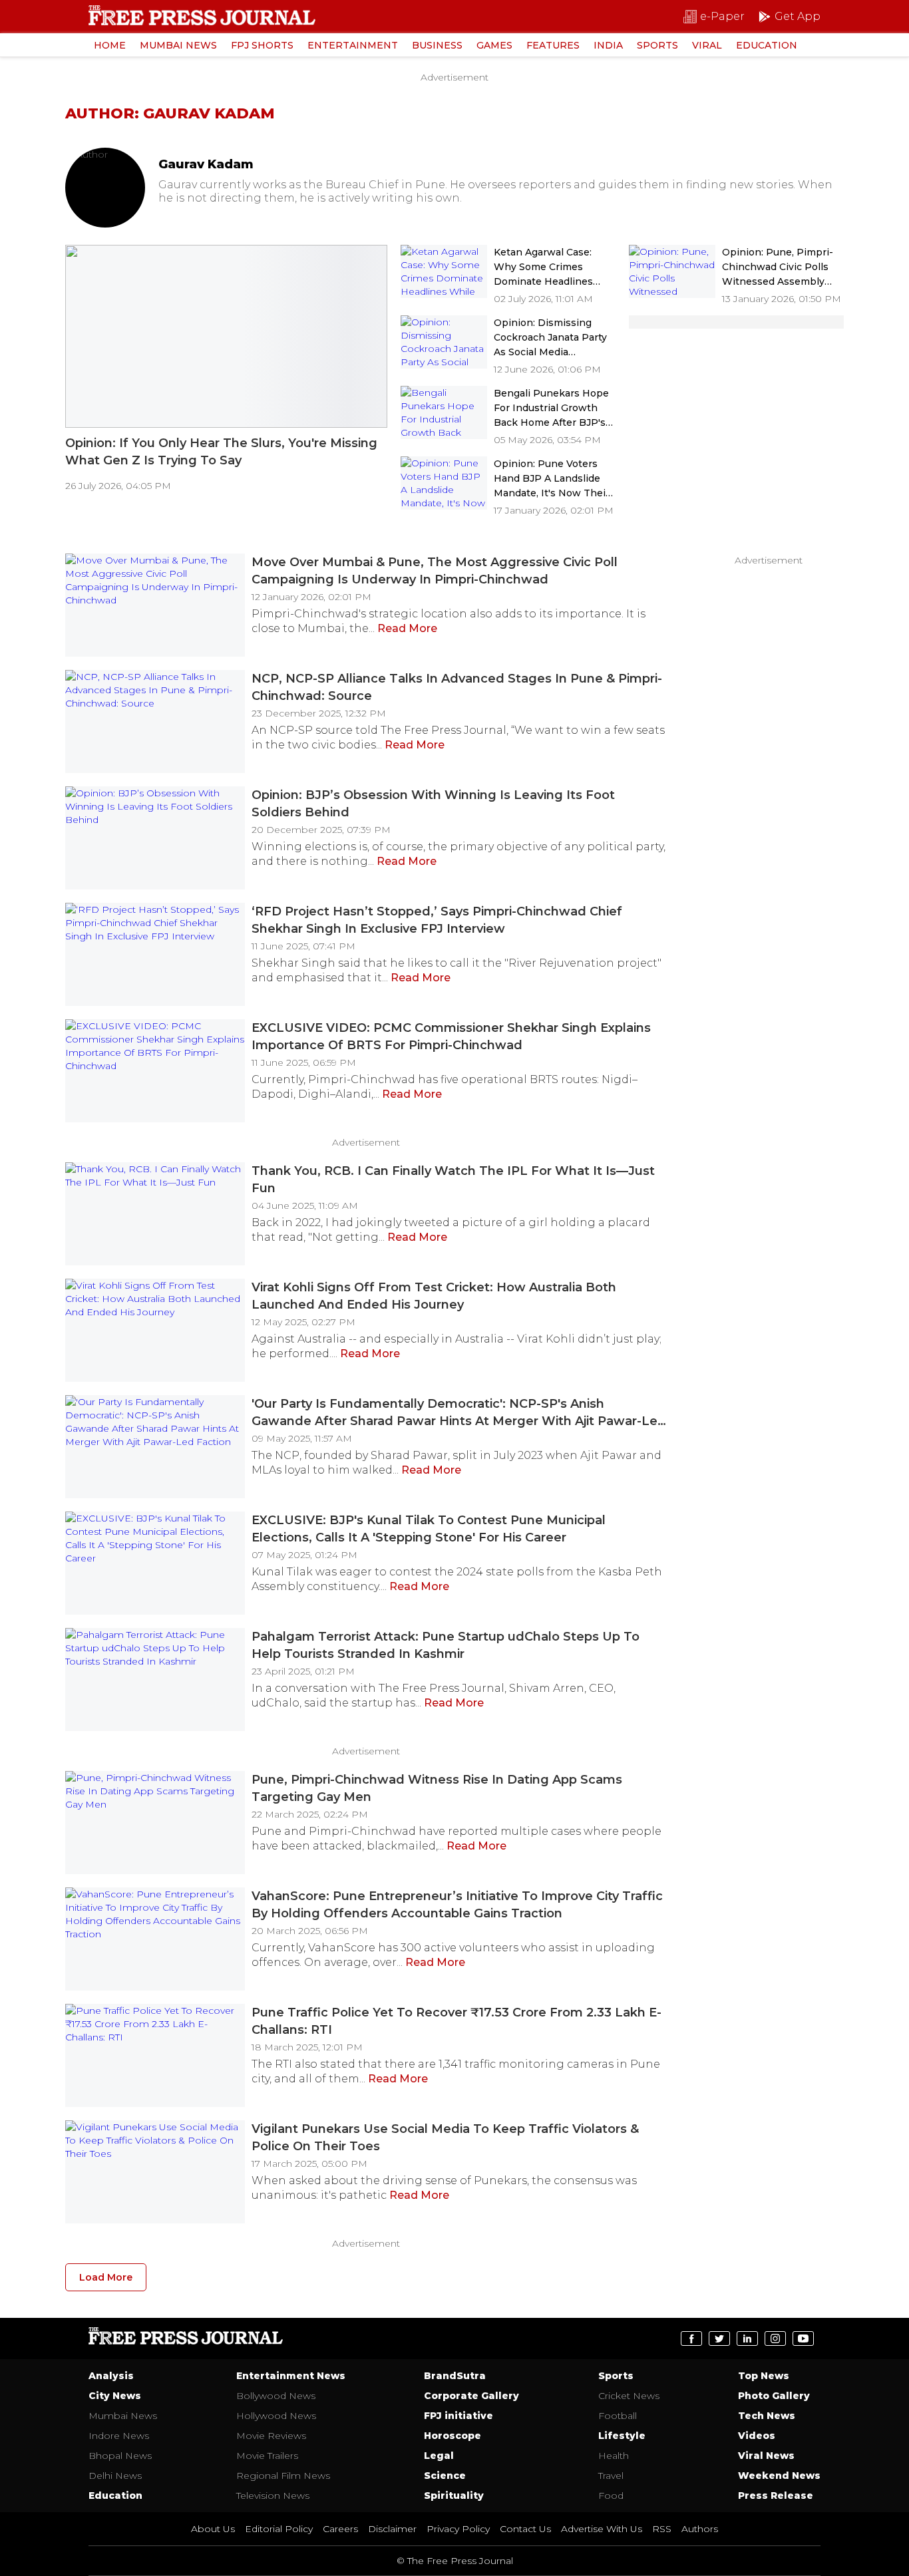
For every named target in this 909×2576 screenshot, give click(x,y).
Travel (611, 2476)
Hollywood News (276, 2416)
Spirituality (454, 2495)
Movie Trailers (267, 2456)
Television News (273, 2495)
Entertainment (353, 45)
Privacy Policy (458, 2529)
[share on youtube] (803, 2338)
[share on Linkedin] (747, 2338)
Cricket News (629, 2396)
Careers (340, 2529)
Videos (757, 2436)
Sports (657, 45)
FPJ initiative (458, 2416)
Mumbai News (178, 45)
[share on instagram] (775, 2338)
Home (110, 45)
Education (767, 45)
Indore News (119, 2436)
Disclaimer (392, 2529)
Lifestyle (622, 2436)
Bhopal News (120, 2456)
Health (614, 2456)
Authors (700, 2529)
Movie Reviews (271, 2436)
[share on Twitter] (719, 2338)
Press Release (776, 2495)
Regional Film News (283, 2476)
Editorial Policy (279, 2529)
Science (445, 2476)
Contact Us (525, 2529)
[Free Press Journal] (202, 15)
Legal (439, 2456)
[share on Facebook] (691, 2338)
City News (115, 2396)
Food (611, 2495)
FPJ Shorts (262, 45)
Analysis (111, 2376)
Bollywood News (276, 2396)
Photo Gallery (774, 2396)
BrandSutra (455, 2376)
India (608, 45)
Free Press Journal (186, 2339)
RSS (662, 2529)
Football (618, 2416)
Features (553, 45)
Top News (764, 2376)
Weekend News (779, 2476)
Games (494, 45)
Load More (106, 2277)
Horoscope (453, 2436)
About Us (213, 2529)
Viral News (766, 2456)
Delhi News (115, 2476)
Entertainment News (291, 2376)
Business (437, 45)
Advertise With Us (602, 2529)
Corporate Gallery (471, 2396)
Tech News (767, 2416)
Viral (707, 45)
